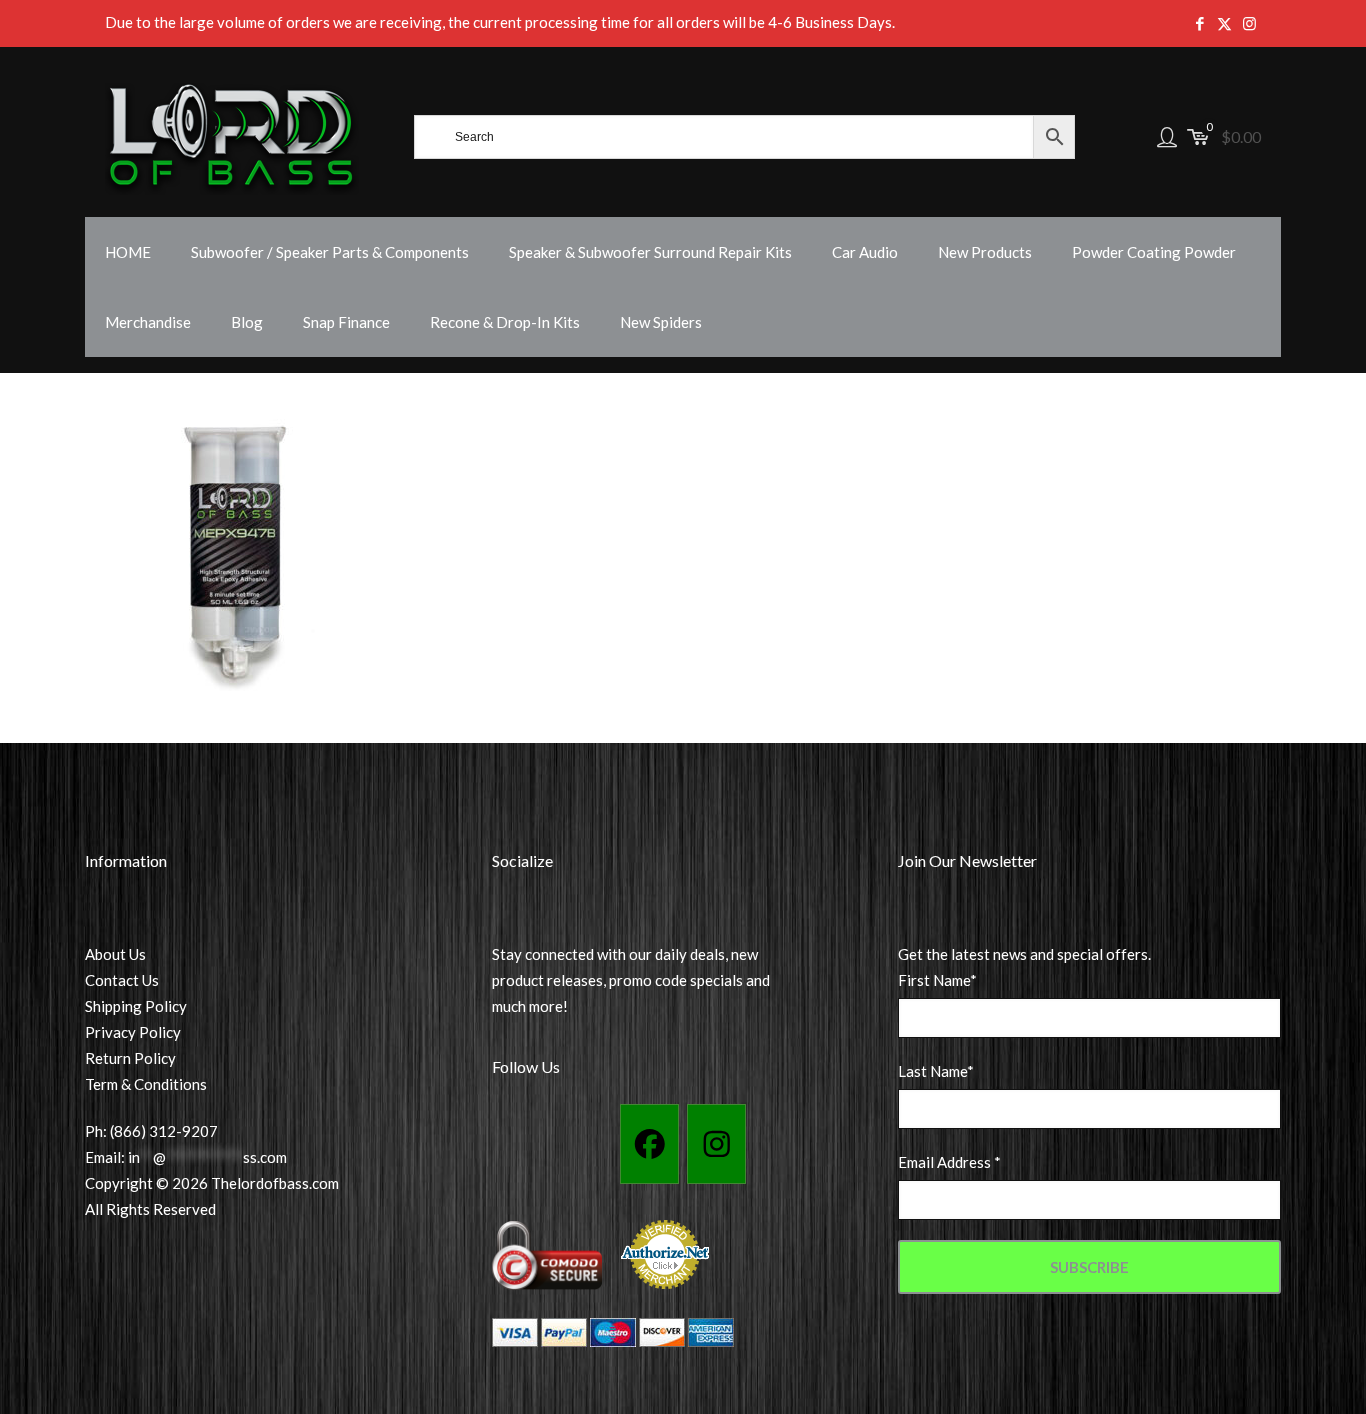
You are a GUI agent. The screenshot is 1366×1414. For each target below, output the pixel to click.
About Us (115, 954)
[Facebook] (649, 1144)
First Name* (937, 980)
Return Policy (130, 1058)
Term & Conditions (146, 1084)
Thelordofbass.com (275, 1183)
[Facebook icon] (1199, 23)
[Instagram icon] (1249, 23)
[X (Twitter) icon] (1224, 23)
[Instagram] (716, 1144)
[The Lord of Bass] (232, 137)
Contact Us (122, 980)
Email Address (949, 1162)
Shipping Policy (136, 1006)
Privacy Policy (133, 1032)
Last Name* (936, 1071)
